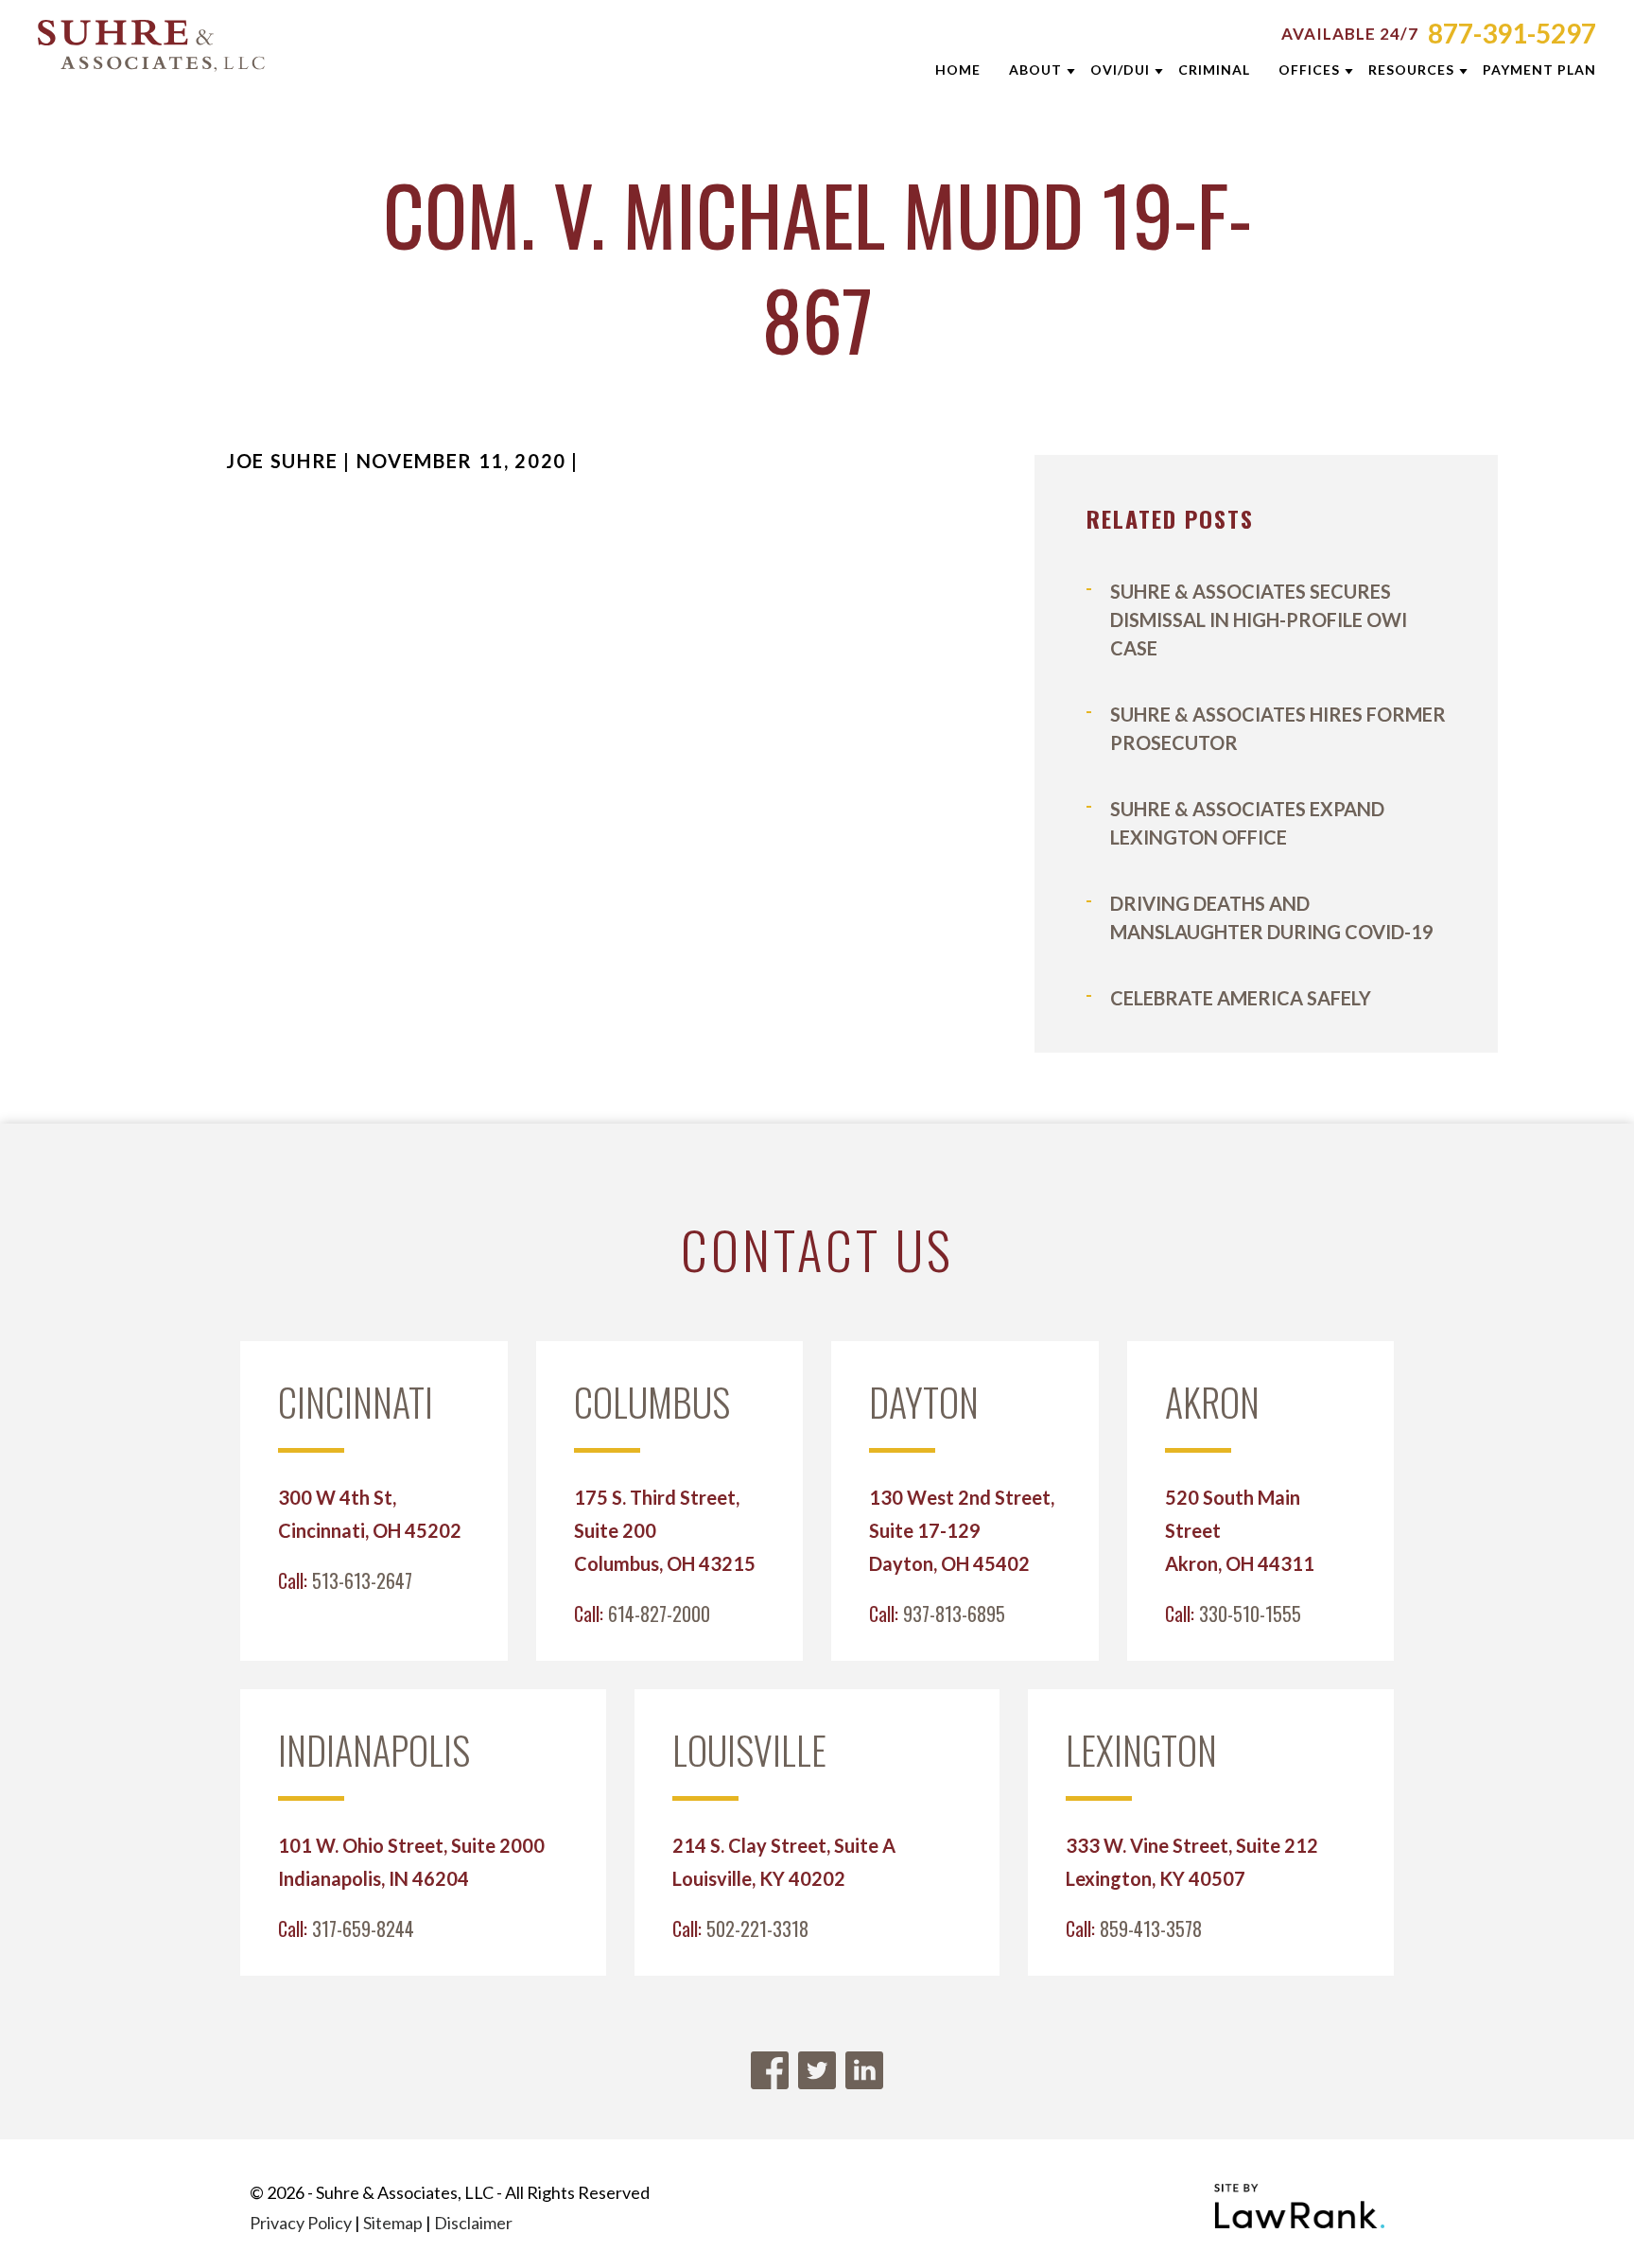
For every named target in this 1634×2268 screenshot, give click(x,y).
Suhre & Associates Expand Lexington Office (1247, 823)
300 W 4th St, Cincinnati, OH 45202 (370, 1514)
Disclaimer (473, 2223)
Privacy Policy (301, 2223)
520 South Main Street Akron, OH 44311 (1240, 1530)
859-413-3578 (1151, 1928)
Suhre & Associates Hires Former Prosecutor (1278, 728)
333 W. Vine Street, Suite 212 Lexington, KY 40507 (1192, 1862)
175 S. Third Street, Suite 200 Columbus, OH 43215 (665, 1530)
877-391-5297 (1512, 33)
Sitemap (393, 2223)
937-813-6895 (954, 1614)
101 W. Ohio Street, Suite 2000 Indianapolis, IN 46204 (411, 1862)
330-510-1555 (1250, 1614)
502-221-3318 (757, 1928)
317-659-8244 (363, 1928)
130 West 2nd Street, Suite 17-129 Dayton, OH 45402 (962, 1530)
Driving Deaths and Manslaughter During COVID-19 (1272, 917)
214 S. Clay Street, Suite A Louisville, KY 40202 (784, 1862)
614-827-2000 (659, 1614)
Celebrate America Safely (1241, 998)
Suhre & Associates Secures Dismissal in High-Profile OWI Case (1259, 619)
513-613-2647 (362, 1580)
